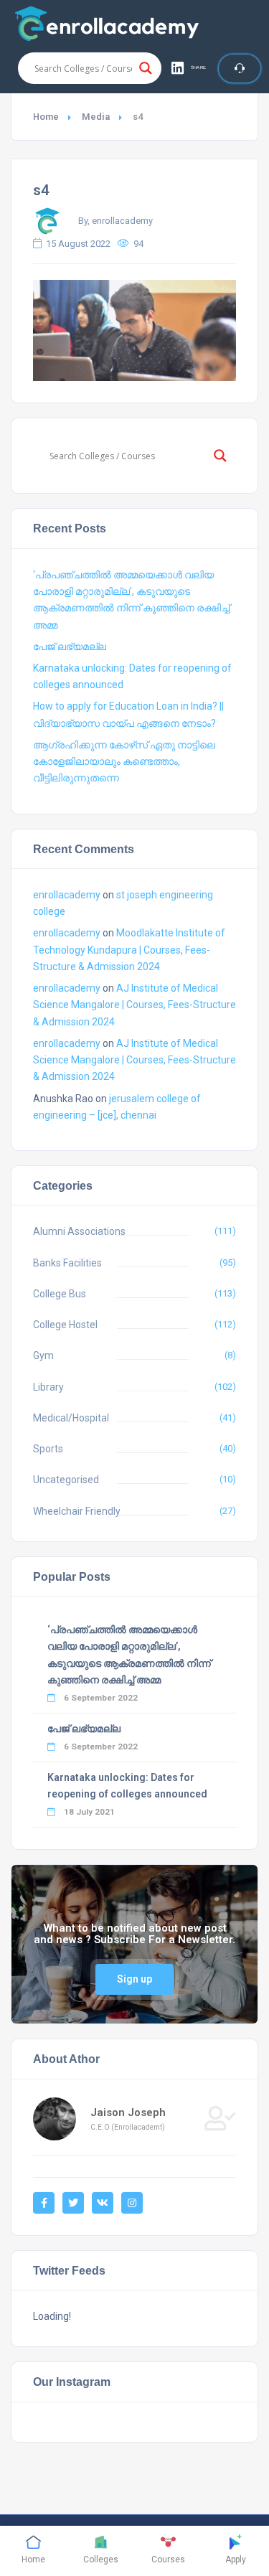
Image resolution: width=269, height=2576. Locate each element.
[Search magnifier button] (146, 68)
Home (46, 117)
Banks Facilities (67, 1263)
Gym (43, 1355)
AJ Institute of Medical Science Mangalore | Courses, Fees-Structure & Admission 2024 (134, 1005)
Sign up (134, 1979)
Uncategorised (66, 1480)
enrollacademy (67, 895)
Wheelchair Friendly (77, 1511)
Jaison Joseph (128, 2112)
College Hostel (65, 1325)
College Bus (60, 1294)
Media (96, 117)
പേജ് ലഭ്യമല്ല (70, 647)
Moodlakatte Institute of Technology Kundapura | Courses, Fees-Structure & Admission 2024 (129, 949)
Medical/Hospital (71, 1418)
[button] (189, 68)
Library (48, 1387)
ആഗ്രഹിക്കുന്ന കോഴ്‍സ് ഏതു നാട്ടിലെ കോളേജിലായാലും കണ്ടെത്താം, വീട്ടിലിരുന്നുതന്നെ (124, 761)
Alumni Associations (79, 1231)
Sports (48, 1449)
